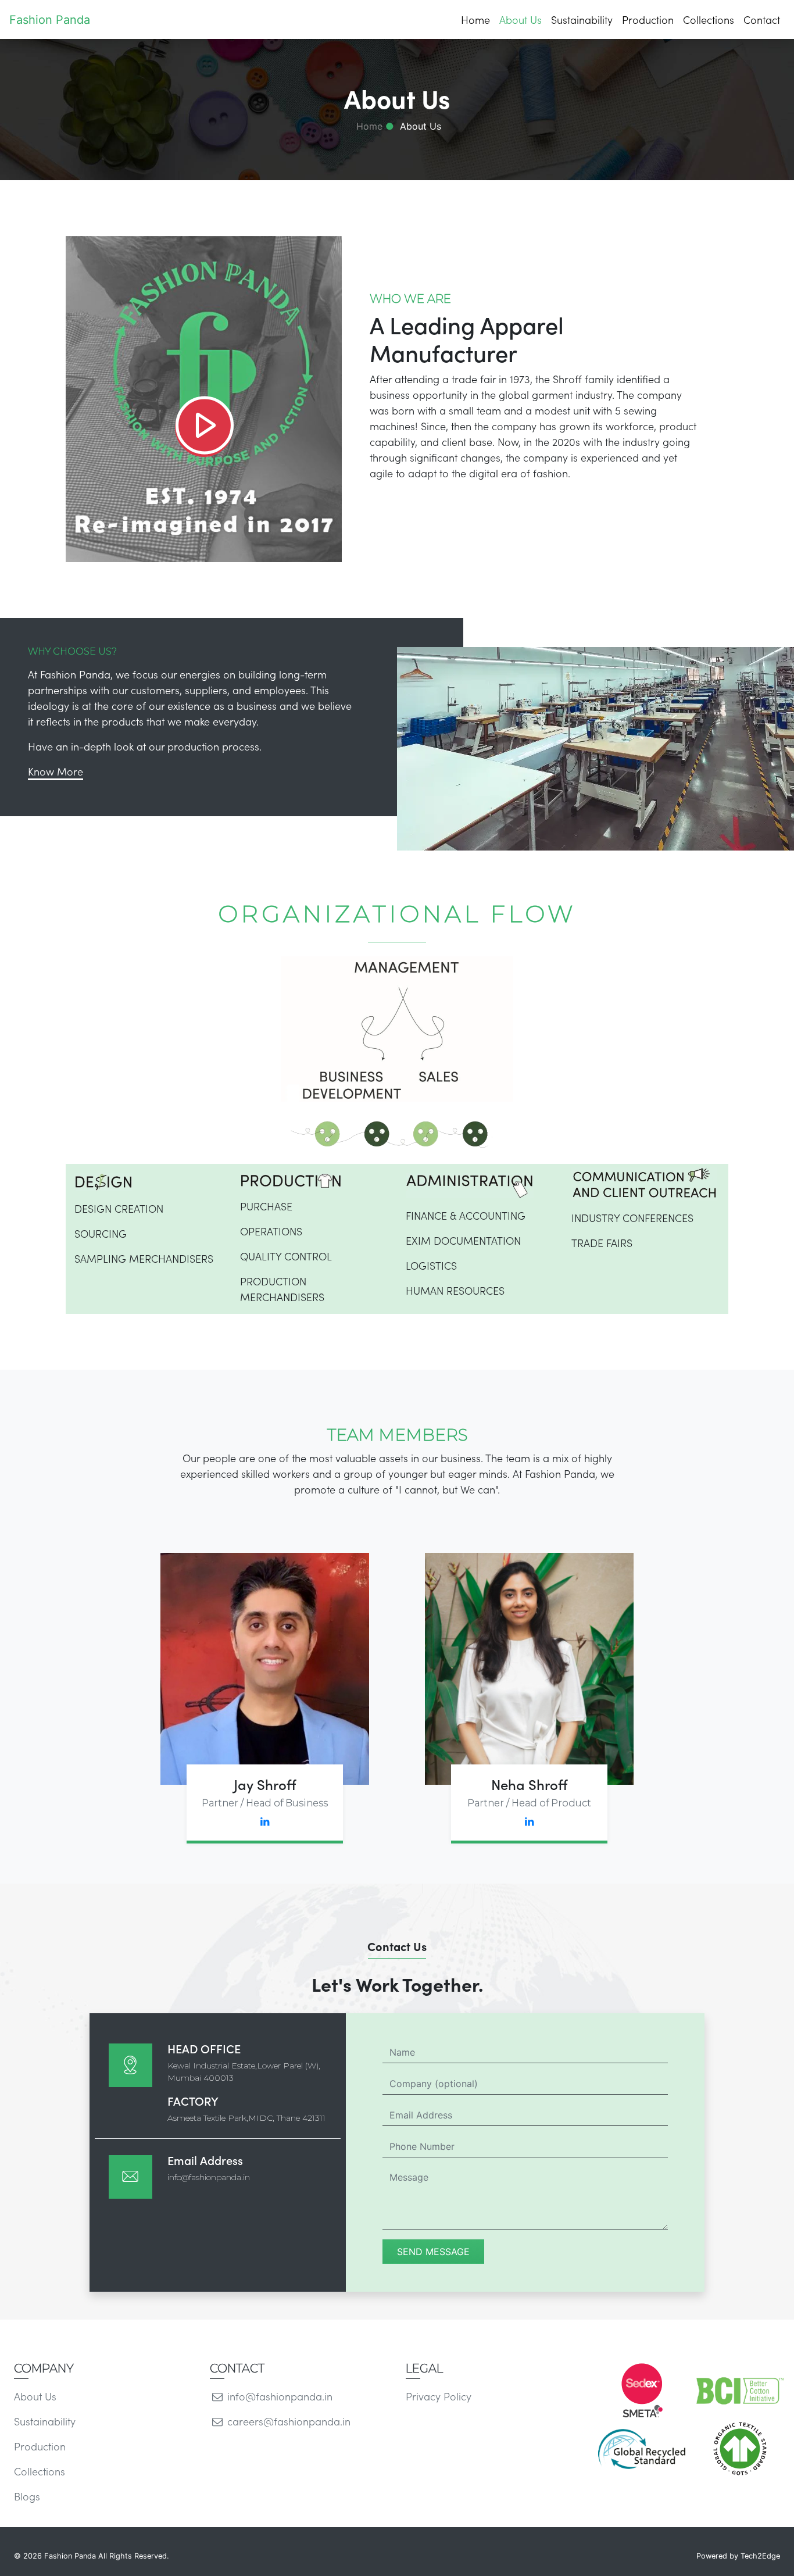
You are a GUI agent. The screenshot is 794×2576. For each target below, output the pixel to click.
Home (475, 19)
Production (648, 19)
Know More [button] (56, 771)
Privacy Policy (439, 2396)
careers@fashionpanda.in (287, 2421)
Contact (762, 19)
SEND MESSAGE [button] (433, 2252)
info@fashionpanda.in (209, 2177)
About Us (521, 19)
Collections (709, 19)
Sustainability (582, 19)
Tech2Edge (760, 2556)
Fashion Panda (50, 20)
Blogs (27, 2496)
